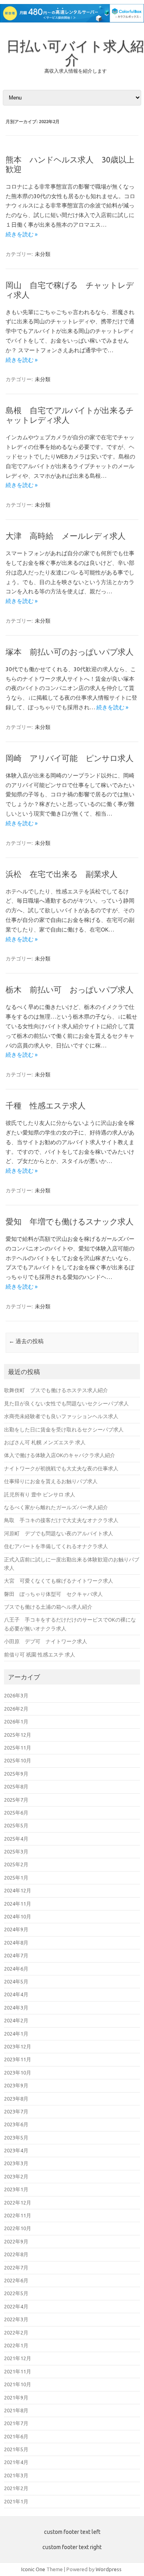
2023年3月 (16, 2163)
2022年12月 (18, 2202)
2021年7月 (16, 2423)
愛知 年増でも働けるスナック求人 (70, 1221)
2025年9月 (16, 1774)
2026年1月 (16, 1721)
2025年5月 (16, 1825)
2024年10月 (18, 1916)
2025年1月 (16, 1878)
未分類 (43, 254)
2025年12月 (18, 1735)
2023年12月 (18, 2046)
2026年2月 (16, 1709)
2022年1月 (16, 2345)
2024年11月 (18, 1904)
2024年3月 (16, 2008)
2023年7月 (16, 2111)
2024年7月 (16, 1955)
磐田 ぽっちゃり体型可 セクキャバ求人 (53, 1594)
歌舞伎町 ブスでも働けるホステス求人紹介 (56, 1390)
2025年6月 (16, 1813)
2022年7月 (16, 2267)
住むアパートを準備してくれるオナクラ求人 (56, 1546)
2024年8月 (16, 1943)
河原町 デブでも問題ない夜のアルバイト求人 (59, 1533)
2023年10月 (18, 2073)
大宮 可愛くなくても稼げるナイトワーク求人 (59, 1581)
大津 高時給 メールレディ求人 (66, 536)
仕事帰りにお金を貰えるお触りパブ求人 (51, 1481)
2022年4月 (16, 2306)
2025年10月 (18, 1760)
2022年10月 (18, 2228)
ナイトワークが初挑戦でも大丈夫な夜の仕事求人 (61, 1468)
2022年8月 (16, 2254)
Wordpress (109, 2569)
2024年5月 (16, 1981)
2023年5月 (16, 2138)
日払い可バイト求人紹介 (75, 53)
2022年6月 (16, 2280)
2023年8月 (16, 2099)
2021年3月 (16, 2475)
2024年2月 (16, 2020)
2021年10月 (18, 2384)
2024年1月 (16, 2034)
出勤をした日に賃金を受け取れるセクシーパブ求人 (64, 1429)
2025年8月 (16, 1786)
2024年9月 (16, 1929)
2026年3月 (16, 1695)
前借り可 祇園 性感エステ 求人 (40, 1654)
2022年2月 (16, 2332)
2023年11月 (18, 2059)
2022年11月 (18, 2215)
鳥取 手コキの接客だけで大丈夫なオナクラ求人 (61, 1520)
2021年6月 (16, 2436)
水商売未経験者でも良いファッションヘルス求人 (61, 1416)
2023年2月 (16, 2176)
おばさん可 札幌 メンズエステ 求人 (45, 1442)
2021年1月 (16, 2501)
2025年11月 (18, 1748)
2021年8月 (16, 2410)
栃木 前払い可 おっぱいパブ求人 (70, 990)
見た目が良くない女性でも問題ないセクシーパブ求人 (66, 1403)
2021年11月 (18, 2371)
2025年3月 (16, 1851)
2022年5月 (16, 2293)
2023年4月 (16, 2150)
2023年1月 (16, 2189)
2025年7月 (16, 1800)
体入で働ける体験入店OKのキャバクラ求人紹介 (60, 1455)
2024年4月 (16, 1994)
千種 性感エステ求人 (46, 1105)
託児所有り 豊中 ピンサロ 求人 (40, 1494)
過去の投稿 (26, 1341)
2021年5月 (16, 2449)
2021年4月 (16, 2462)
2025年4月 (16, 1839)
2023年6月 (16, 2124)
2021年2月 (16, 2488)
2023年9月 (16, 2085)
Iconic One (33, 2569)
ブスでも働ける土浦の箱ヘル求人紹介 (48, 1607)
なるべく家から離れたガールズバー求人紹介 (56, 1507)
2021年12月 (18, 2358)
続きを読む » (22, 234)
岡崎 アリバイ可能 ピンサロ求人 (70, 758)
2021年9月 (16, 2397)
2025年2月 (16, 1864)
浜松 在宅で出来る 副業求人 (62, 874)
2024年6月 (16, 1969)
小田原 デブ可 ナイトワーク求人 (46, 1641)
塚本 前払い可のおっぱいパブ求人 (70, 652)
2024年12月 (18, 1890)
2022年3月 (16, 2319)
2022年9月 (16, 2241)
